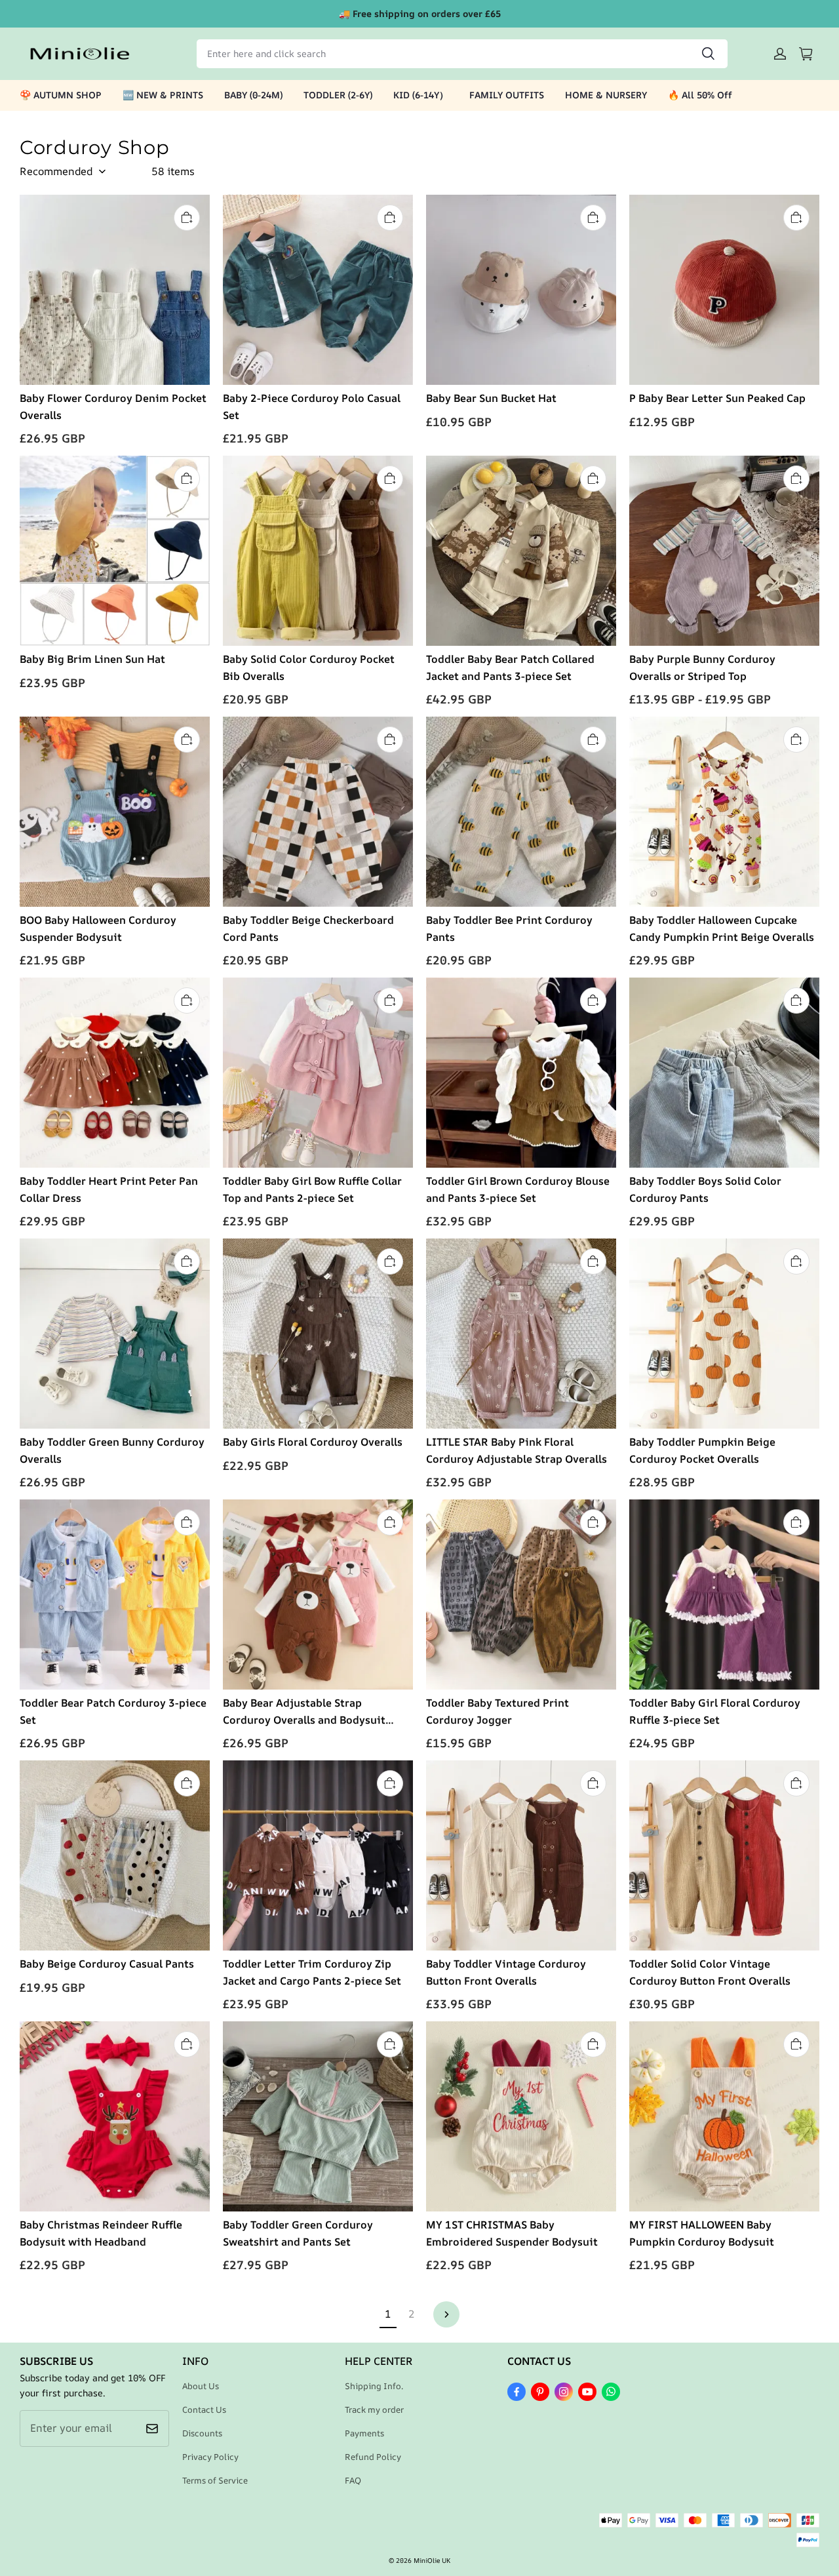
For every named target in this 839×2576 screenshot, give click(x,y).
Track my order (374, 2409)
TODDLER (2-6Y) (338, 95)
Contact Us (204, 2409)
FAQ (353, 2480)
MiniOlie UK (432, 2560)
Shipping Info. (374, 2386)
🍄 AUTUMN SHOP (61, 95)
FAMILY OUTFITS (507, 95)
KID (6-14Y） (421, 95)
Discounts (202, 2433)
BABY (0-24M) (253, 95)
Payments (364, 2433)
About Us (201, 2386)
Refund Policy (373, 2457)
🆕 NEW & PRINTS (163, 95)
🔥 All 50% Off (700, 95)
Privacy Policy (210, 2457)
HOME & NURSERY (606, 95)
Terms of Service (215, 2480)
